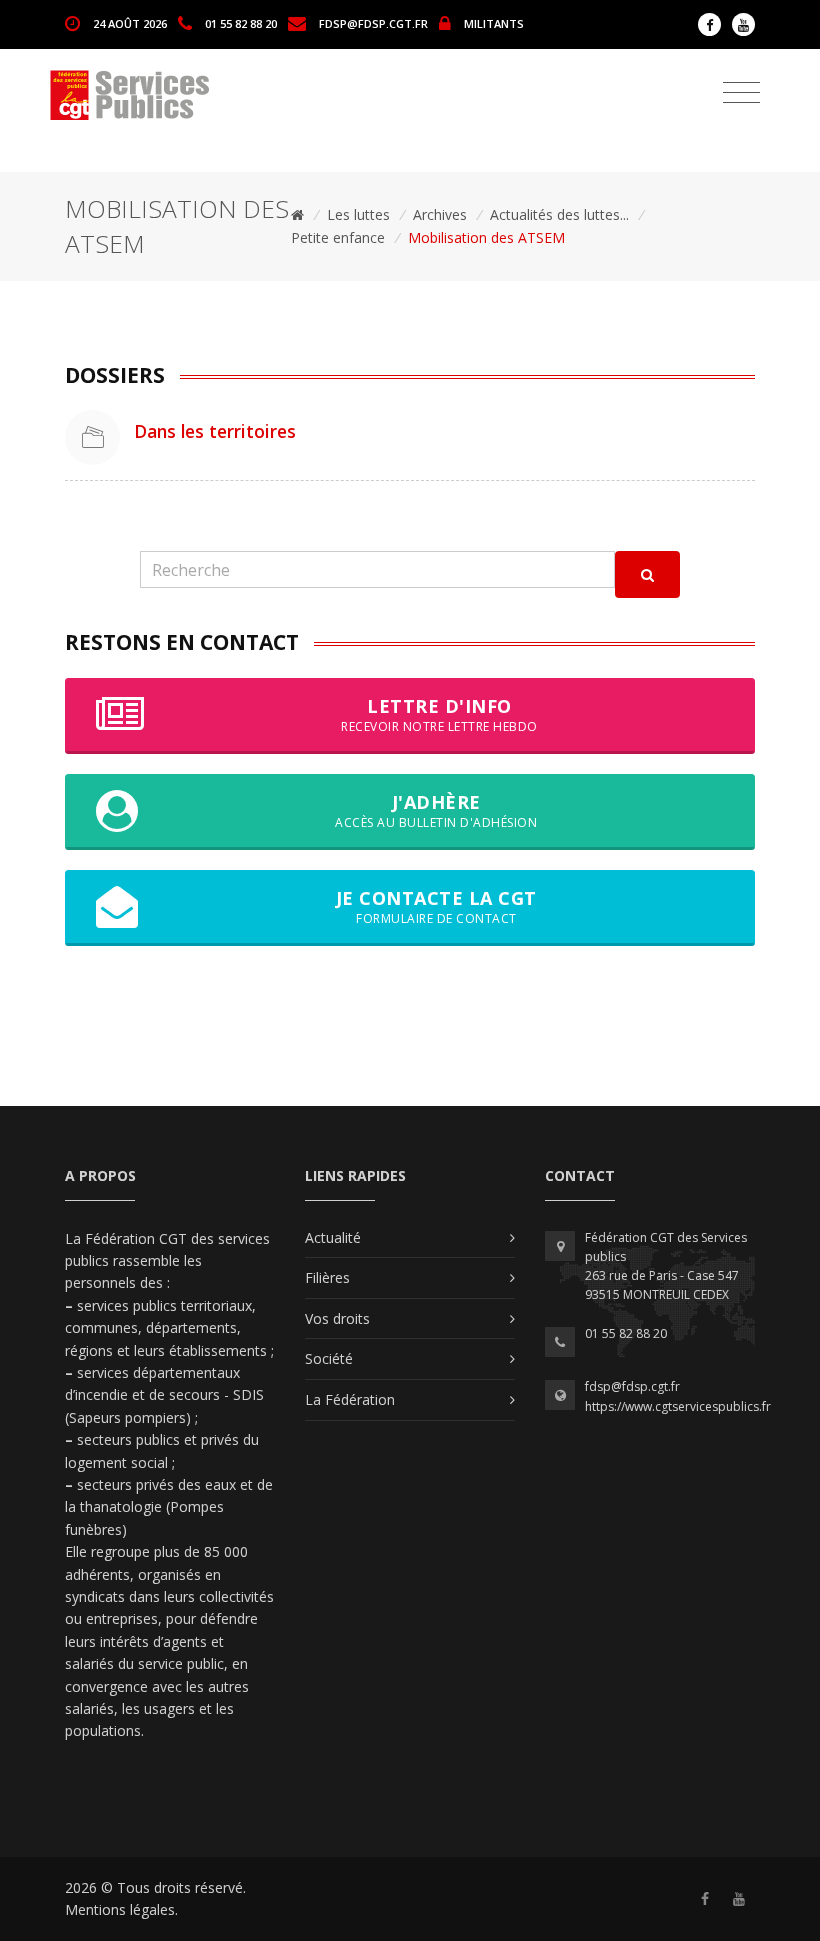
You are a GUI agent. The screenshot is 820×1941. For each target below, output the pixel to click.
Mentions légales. (121, 1909)
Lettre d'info (439, 714)
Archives (440, 214)
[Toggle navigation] (741, 93)
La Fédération (350, 1399)
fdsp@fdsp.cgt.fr (373, 22)
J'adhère (436, 810)
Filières (327, 1277)
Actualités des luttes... (559, 214)
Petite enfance (338, 237)
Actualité (333, 1237)
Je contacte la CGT (436, 906)
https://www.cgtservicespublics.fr (678, 1406)
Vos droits (337, 1318)
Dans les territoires (215, 431)
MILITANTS (494, 22)
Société (329, 1358)
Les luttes (358, 214)
